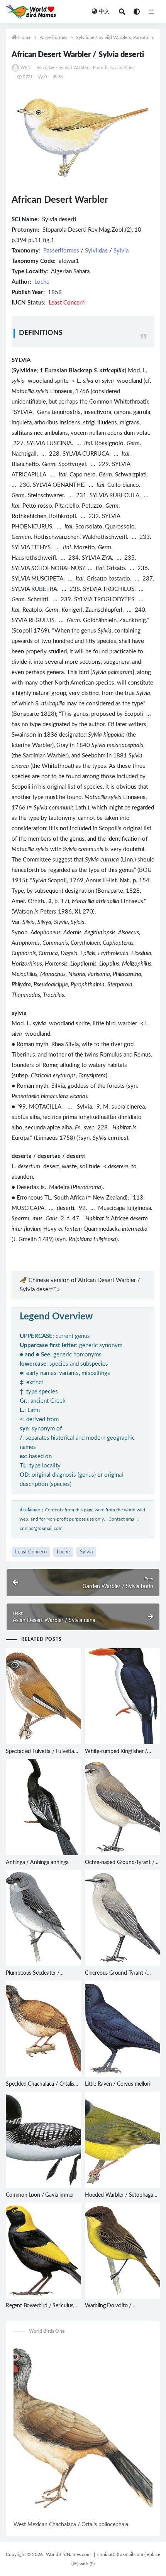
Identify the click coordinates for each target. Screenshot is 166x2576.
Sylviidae (96, 251)
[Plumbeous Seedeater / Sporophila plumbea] (43, 1918)
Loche (42, 282)
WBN (26, 68)
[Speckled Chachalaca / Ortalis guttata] (43, 2029)
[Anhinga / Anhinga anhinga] (43, 1807)
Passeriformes (53, 37)
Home (24, 37)
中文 (104, 12)
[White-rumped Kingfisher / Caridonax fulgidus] (123, 1696)
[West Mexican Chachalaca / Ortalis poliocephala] (83, 2431)
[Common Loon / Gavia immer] (43, 2140)
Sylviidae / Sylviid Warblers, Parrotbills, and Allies (86, 68)
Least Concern (31, 1552)
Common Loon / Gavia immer (40, 2195)
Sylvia (121, 251)
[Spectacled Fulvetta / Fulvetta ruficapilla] (43, 1696)
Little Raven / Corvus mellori (117, 2084)
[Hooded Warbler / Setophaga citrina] (123, 2140)
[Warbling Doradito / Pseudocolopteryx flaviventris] (123, 2251)
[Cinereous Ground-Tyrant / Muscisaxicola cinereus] (123, 1918)
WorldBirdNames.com (68, 2554)
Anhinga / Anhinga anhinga (37, 1863)
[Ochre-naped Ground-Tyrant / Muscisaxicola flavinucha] (123, 1807)
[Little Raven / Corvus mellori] (123, 2029)
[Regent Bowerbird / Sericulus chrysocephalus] (43, 2251)
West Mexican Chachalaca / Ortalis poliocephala (71, 2525)
